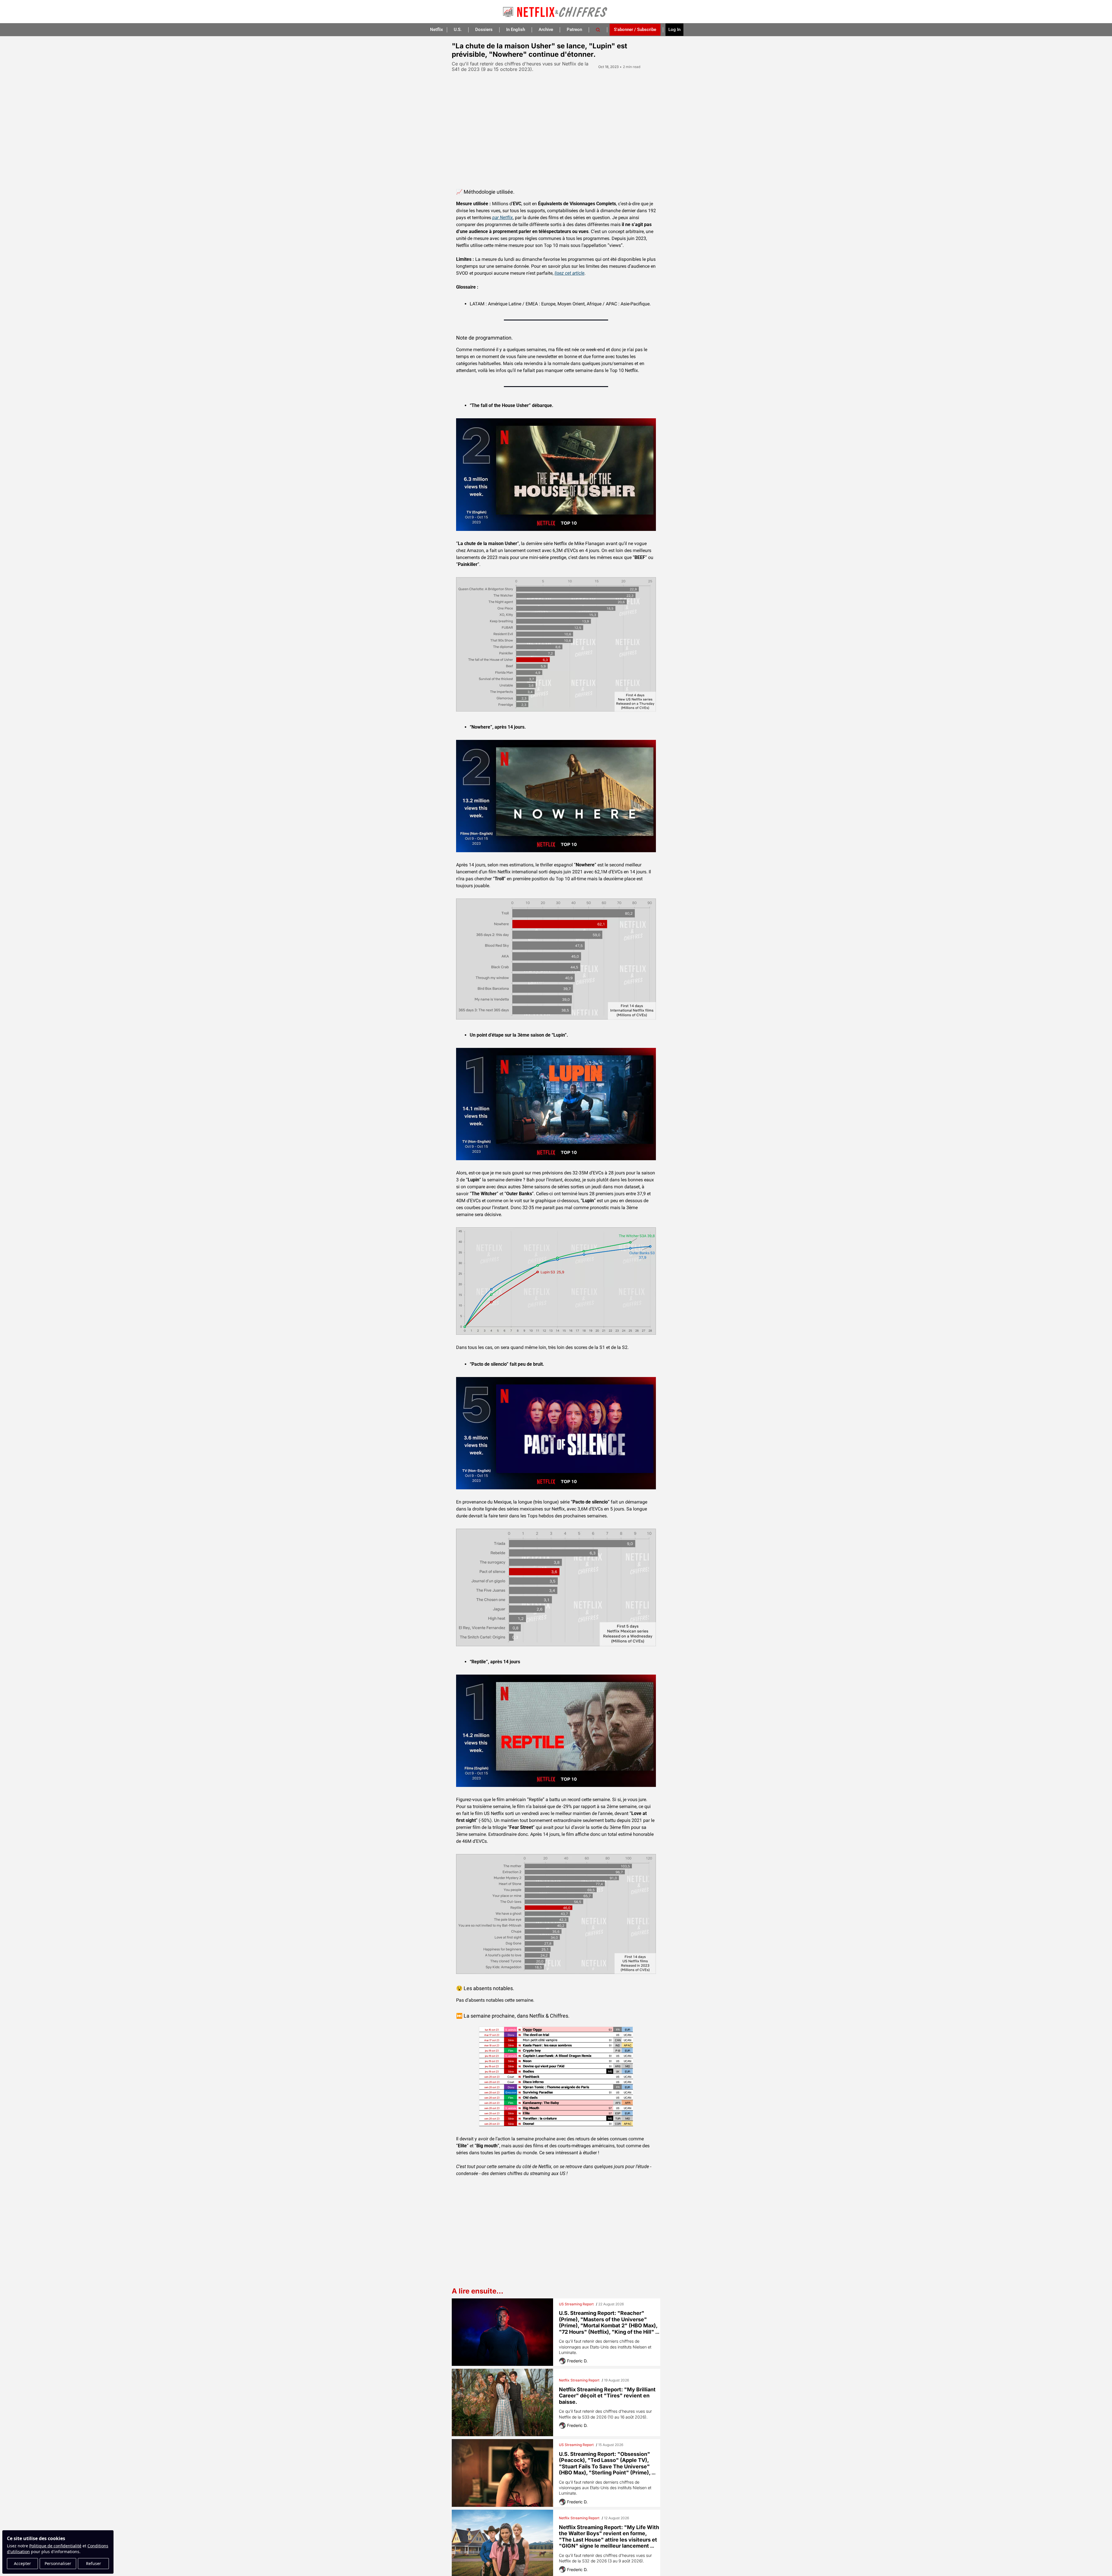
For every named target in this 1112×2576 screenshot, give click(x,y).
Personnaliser (58, 2563)
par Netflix (503, 218)
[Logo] (556, 12)
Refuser (94, 2563)
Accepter (22, 2563)
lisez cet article (569, 273)
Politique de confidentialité (55, 2546)
